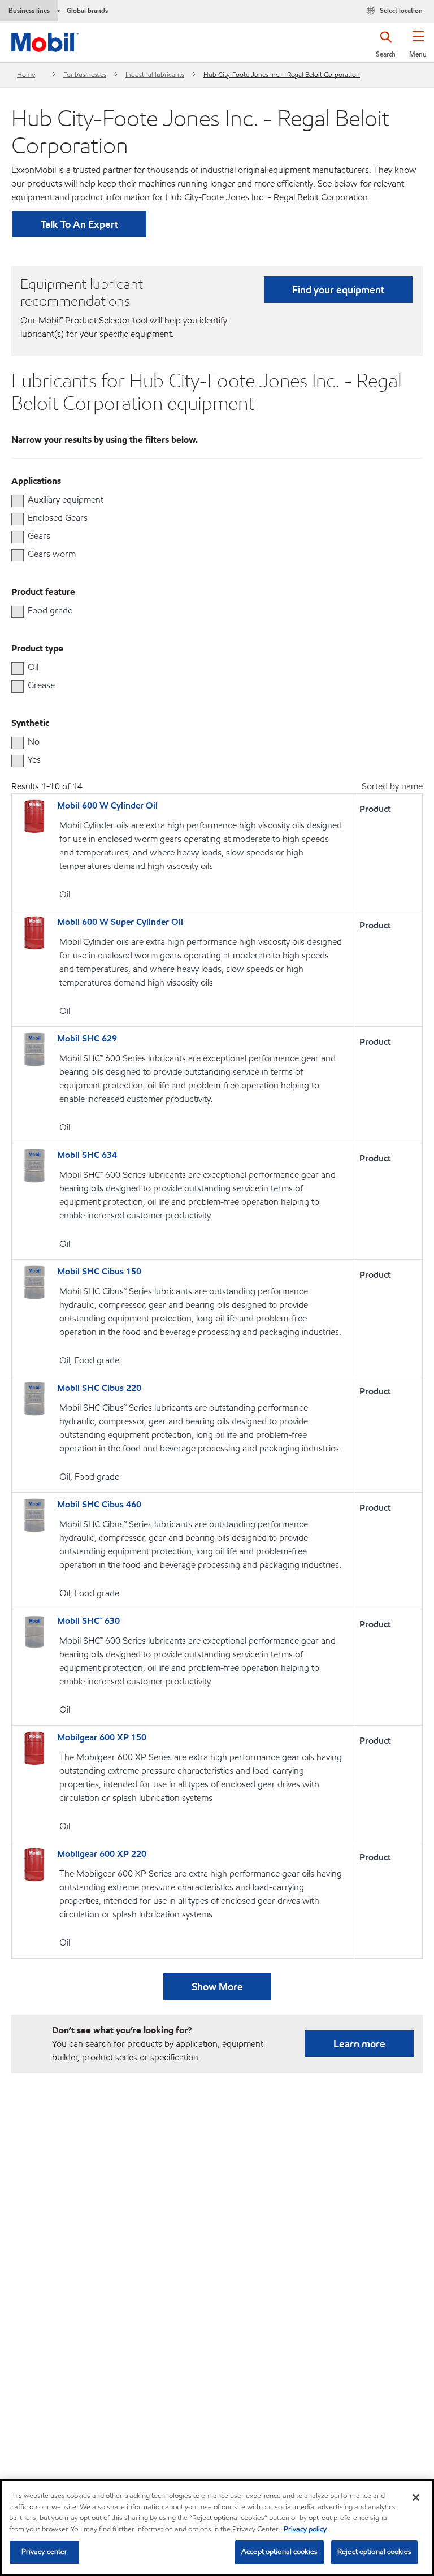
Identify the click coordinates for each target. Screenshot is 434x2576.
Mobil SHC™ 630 (88, 1621)
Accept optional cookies (279, 2552)
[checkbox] (18, 501)
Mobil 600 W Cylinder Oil (107, 805)
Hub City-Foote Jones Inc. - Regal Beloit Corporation (282, 74)
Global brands (87, 10)
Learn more (359, 2044)
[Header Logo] (45, 40)
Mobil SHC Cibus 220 (99, 1388)
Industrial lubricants (155, 74)
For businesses (85, 74)
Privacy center (45, 2552)
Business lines (29, 10)
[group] (211, 500)
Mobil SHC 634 (87, 1155)
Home (26, 74)
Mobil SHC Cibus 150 (99, 1271)
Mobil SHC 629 (87, 1038)
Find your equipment (338, 290)
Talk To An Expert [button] (79, 224)
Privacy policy (305, 2529)
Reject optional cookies (374, 2552)
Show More (217, 1987)
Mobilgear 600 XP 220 (102, 1854)
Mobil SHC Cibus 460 (99, 1504)
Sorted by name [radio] (392, 786)
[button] (418, 48)
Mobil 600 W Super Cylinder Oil (120, 922)
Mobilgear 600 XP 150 (102, 1737)
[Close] (416, 2497)
